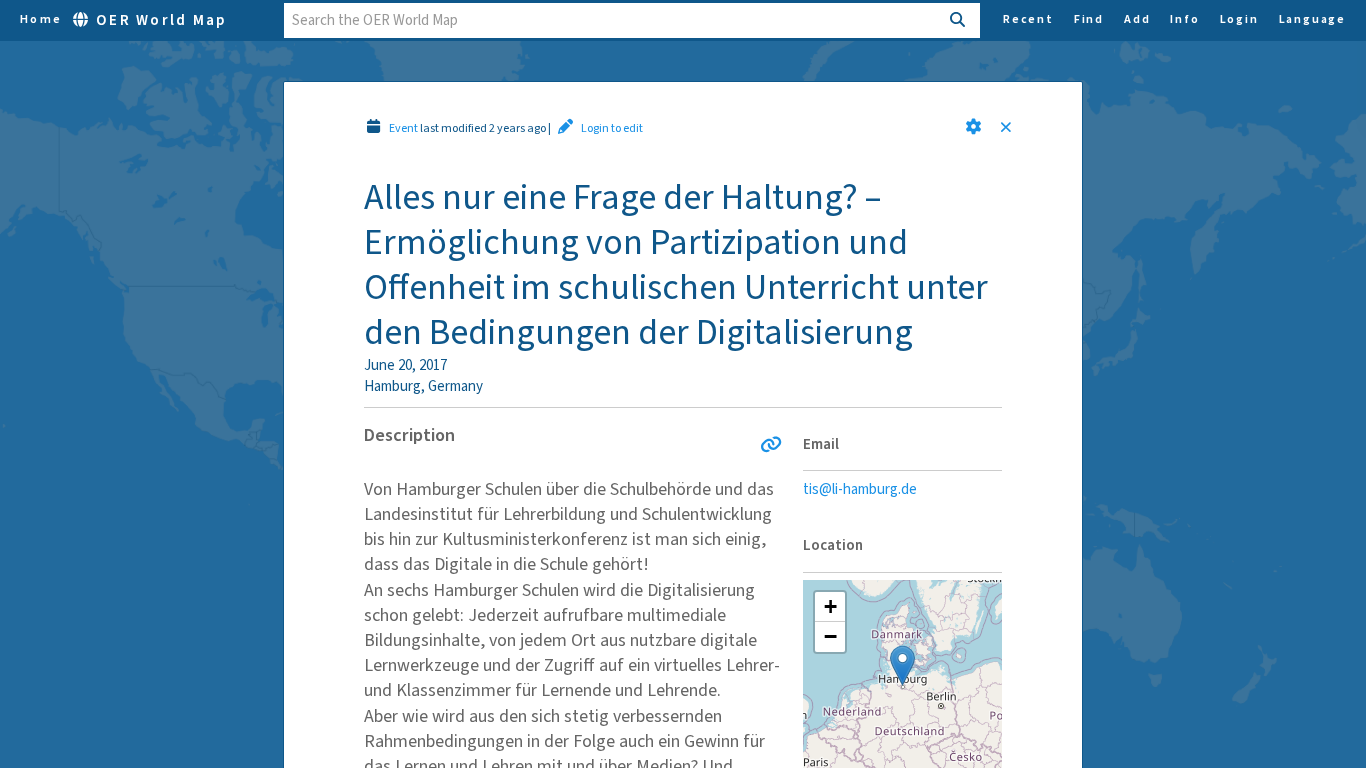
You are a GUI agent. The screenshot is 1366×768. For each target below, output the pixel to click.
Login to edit (612, 128)
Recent (1028, 20)
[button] (973, 126)
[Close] (1010, 128)
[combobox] (611, 20)
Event (403, 128)
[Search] (958, 20)
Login (1239, 20)
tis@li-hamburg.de (860, 489)
